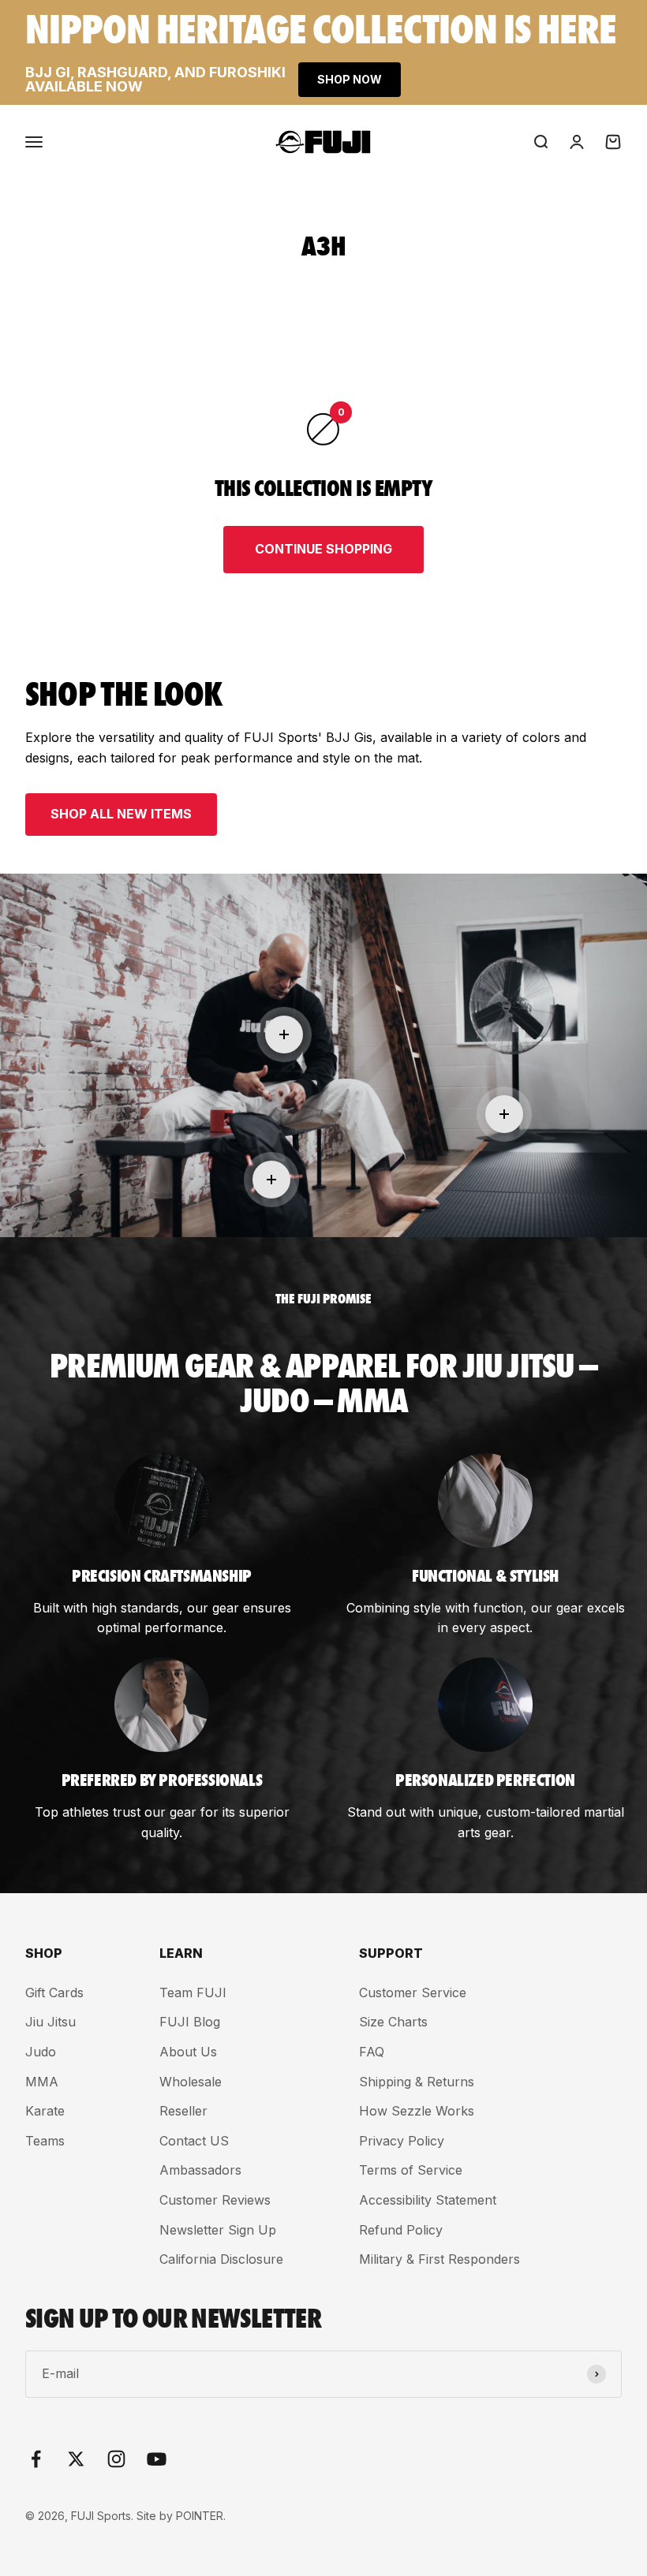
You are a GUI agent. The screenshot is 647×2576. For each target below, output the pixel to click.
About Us (188, 2052)
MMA (42, 2082)
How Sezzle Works (417, 2111)
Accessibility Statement (428, 2200)
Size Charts (393, 2022)
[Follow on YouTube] (157, 2459)
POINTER (200, 2516)
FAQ (372, 2052)
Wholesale (191, 2082)
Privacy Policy (402, 2141)
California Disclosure (221, 2259)
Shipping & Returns (417, 2082)
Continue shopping (323, 549)
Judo (41, 2052)
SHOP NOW (350, 79)
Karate (45, 2111)
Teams (45, 2141)
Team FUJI (193, 1993)
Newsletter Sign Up (218, 2230)
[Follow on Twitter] (76, 2459)
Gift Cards (54, 1993)
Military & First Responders (439, 2259)
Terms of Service (411, 2170)
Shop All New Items (121, 814)
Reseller (183, 2111)
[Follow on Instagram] (116, 2459)
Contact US (194, 2141)
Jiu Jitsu (50, 2022)
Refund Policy (401, 2230)
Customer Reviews (215, 2200)
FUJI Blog (190, 2022)
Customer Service (413, 1993)
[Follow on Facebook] (36, 2459)
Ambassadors (200, 2170)
